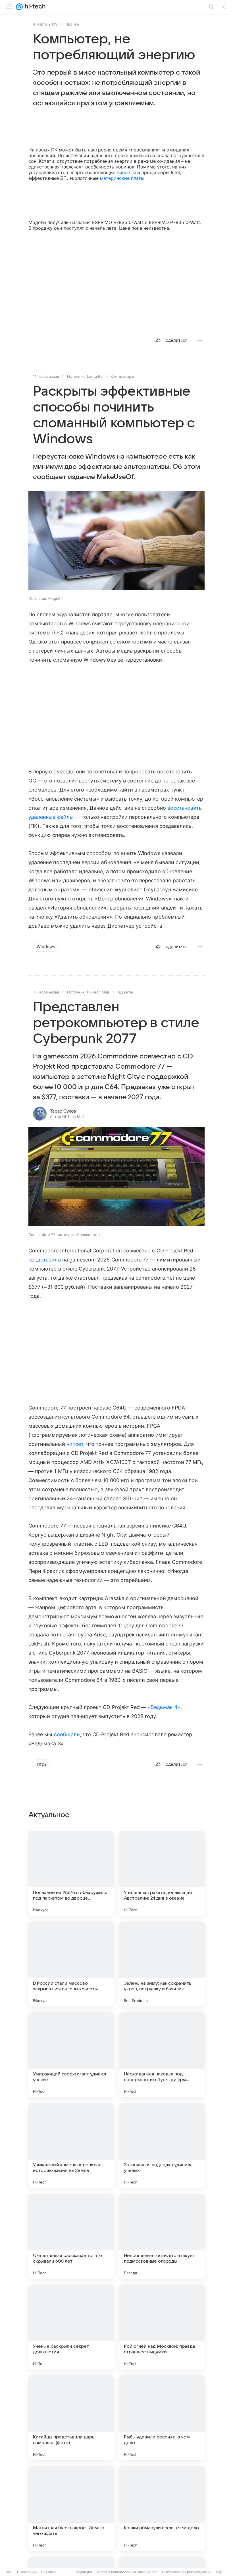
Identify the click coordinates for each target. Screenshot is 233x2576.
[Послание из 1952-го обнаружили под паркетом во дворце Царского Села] (71, 1873)
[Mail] (19, 7)
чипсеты (126, 172)
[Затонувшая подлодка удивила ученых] (162, 2145)
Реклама (48, 2572)
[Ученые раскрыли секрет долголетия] (71, 2327)
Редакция (84, 2572)
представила (45, 1260)
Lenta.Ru (95, 376)
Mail (9, 2572)
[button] (116, 541)
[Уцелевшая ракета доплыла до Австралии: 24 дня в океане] (162, 1873)
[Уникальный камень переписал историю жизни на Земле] (71, 2145)
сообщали (67, 1734)
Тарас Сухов (63, 1111)
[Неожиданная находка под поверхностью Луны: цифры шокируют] (162, 2055)
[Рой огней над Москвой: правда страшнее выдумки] (162, 2327)
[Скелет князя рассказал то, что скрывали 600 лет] (71, 2236)
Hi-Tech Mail (98, 992)
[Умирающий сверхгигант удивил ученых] (71, 2055)
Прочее (72, 24)
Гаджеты (125, 992)
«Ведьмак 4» (164, 1707)
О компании (27, 2572)
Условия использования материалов (127, 2572)
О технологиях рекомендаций (187, 2572)
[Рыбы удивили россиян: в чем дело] (162, 2418)
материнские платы (122, 178)
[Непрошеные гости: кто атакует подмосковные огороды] (162, 2236)
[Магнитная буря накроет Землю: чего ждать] (71, 2509)
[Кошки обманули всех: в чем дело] (162, 2509)
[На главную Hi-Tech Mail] (34, 7)
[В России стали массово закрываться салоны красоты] (71, 1964)
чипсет (75, 1444)
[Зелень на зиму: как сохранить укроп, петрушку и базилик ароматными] (162, 1964)
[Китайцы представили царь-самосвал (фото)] (71, 2418)
